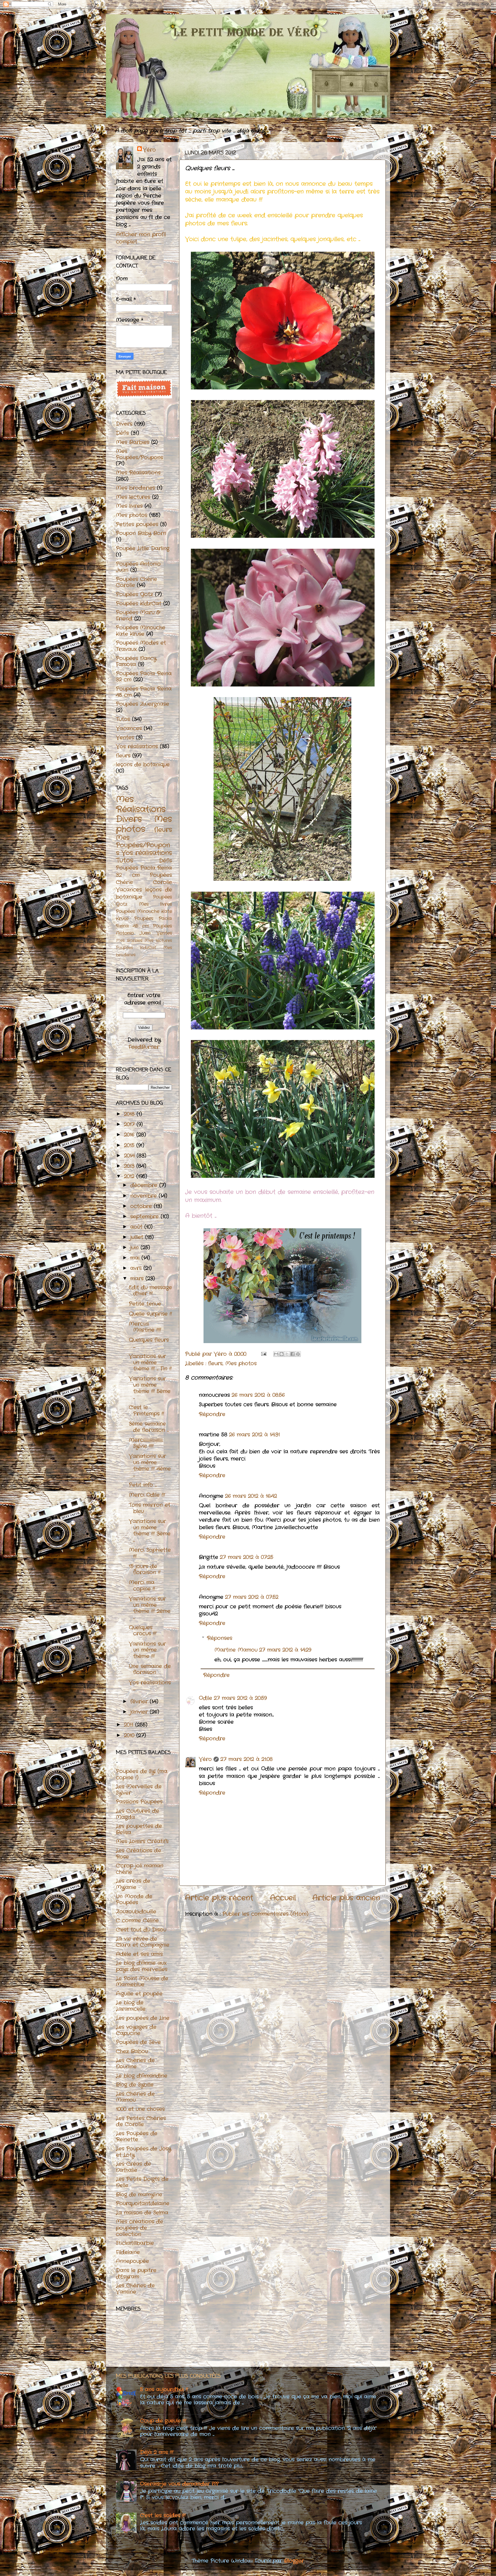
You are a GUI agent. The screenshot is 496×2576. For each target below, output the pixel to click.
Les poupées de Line (143, 2018)
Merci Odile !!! (147, 1495)
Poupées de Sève (138, 2042)
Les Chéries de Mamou (135, 2097)
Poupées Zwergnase (143, 704)
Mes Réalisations (138, 473)
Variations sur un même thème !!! (147, 1650)
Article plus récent (219, 1898)
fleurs (215, 1363)
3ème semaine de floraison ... (149, 1427)
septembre (146, 1217)
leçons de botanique (143, 765)
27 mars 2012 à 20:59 (240, 1698)
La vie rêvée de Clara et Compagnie (143, 1942)
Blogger (294, 2561)
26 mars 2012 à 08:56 (258, 1395)
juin (135, 1248)
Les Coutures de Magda (137, 1814)
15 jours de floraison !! (145, 1570)
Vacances (129, 728)
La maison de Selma (142, 2213)
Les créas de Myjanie (133, 1884)
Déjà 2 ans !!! (157, 2452)
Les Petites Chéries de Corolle (141, 2121)
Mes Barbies (133, 442)
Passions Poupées (139, 1802)
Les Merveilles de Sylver (139, 1790)
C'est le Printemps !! (146, 1411)
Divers (124, 424)
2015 (130, 1145)
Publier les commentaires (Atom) (265, 1914)
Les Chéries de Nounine (135, 2063)
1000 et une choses (140, 2109)
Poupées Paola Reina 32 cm (144, 677)
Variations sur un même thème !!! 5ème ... (150, 1388)
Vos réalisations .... (150, 1686)
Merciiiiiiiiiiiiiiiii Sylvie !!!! (146, 1443)
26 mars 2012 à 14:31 (254, 1435)
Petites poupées (137, 524)
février (140, 1702)
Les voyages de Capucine (136, 2030)
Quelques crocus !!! (143, 1631)
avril (137, 1268)
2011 (130, 1725)
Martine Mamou (236, 1650)
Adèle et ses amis (139, 1954)
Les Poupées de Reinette (137, 2137)
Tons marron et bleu (150, 1508)
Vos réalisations (137, 746)
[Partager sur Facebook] (292, 1354)
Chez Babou (132, 2051)
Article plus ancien (346, 1898)
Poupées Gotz (134, 594)
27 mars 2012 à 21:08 (247, 1759)
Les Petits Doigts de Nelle (142, 2182)
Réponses (220, 1638)
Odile (206, 1698)
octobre (142, 1206)
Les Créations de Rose (138, 1854)
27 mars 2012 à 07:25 (247, 1557)
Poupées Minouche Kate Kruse (141, 631)
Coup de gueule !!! (163, 2421)
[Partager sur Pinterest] (298, 1354)
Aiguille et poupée (139, 1994)
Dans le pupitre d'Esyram (136, 2274)
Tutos (123, 719)
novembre (145, 1196)
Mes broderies (135, 488)
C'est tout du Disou (141, 1930)
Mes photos (241, 1363)
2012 (130, 1176)
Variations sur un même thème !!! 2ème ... (150, 1608)
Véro (205, 1759)
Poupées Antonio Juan (138, 567)
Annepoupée (132, 2261)
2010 (130, 1735)
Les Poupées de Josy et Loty (144, 2152)
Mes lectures (133, 497)
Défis (122, 433)
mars (138, 1279)
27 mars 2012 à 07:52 (252, 1597)
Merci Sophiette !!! (150, 1553)
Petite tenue (145, 1304)
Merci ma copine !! (142, 1586)
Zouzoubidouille (136, 1912)
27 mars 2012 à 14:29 (285, 1650)
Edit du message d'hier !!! (150, 1291)
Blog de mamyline (139, 2195)
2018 (130, 1114)
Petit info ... (143, 1485)
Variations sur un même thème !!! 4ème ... (150, 1466)
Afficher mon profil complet (141, 238)
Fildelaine (128, 2252)
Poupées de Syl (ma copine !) (142, 1774)
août (137, 1227)
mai (136, 1258)
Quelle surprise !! (150, 1314)
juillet (138, 1237)
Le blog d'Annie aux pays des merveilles (142, 1966)
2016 (130, 1135)
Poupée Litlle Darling (143, 548)
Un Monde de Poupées (134, 1900)
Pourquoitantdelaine (143, 2203)
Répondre (212, 1414)
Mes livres (129, 506)
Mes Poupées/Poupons (139, 454)
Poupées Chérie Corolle (136, 582)
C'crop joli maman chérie (140, 1869)
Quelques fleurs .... (149, 1343)
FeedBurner (144, 1047)
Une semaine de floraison (150, 1669)
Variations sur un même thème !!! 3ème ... (150, 1531)
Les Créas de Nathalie (133, 2167)
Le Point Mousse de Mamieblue (142, 1982)
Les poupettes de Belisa (139, 1829)
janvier (140, 1712)
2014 (130, 1156)
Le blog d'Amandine (142, 2076)
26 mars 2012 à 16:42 (251, 1496)
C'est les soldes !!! (163, 2515)
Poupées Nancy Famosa (136, 662)
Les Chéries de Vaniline (135, 2289)
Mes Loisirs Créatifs (142, 1841)
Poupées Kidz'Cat (139, 604)
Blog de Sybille (135, 2085)
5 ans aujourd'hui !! (164, 2389)
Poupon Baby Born (141, 533)
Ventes (125, 738)
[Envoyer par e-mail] (276, 1354)
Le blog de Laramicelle (131, 2006)
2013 (130, 1166)
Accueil (283, 1898)
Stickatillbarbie (135, 2243)
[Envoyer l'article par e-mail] (263, 1354)
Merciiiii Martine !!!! (145, 1327)
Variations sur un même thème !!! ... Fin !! (150, 1362)
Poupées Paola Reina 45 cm (144, 692)
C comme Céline (137, 1921)
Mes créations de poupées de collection (139, 2228)
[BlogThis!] (282, 1354)
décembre (145, 1185)
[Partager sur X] (287, 1354)
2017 (130, 1124)
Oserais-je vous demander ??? (179, 2484)
